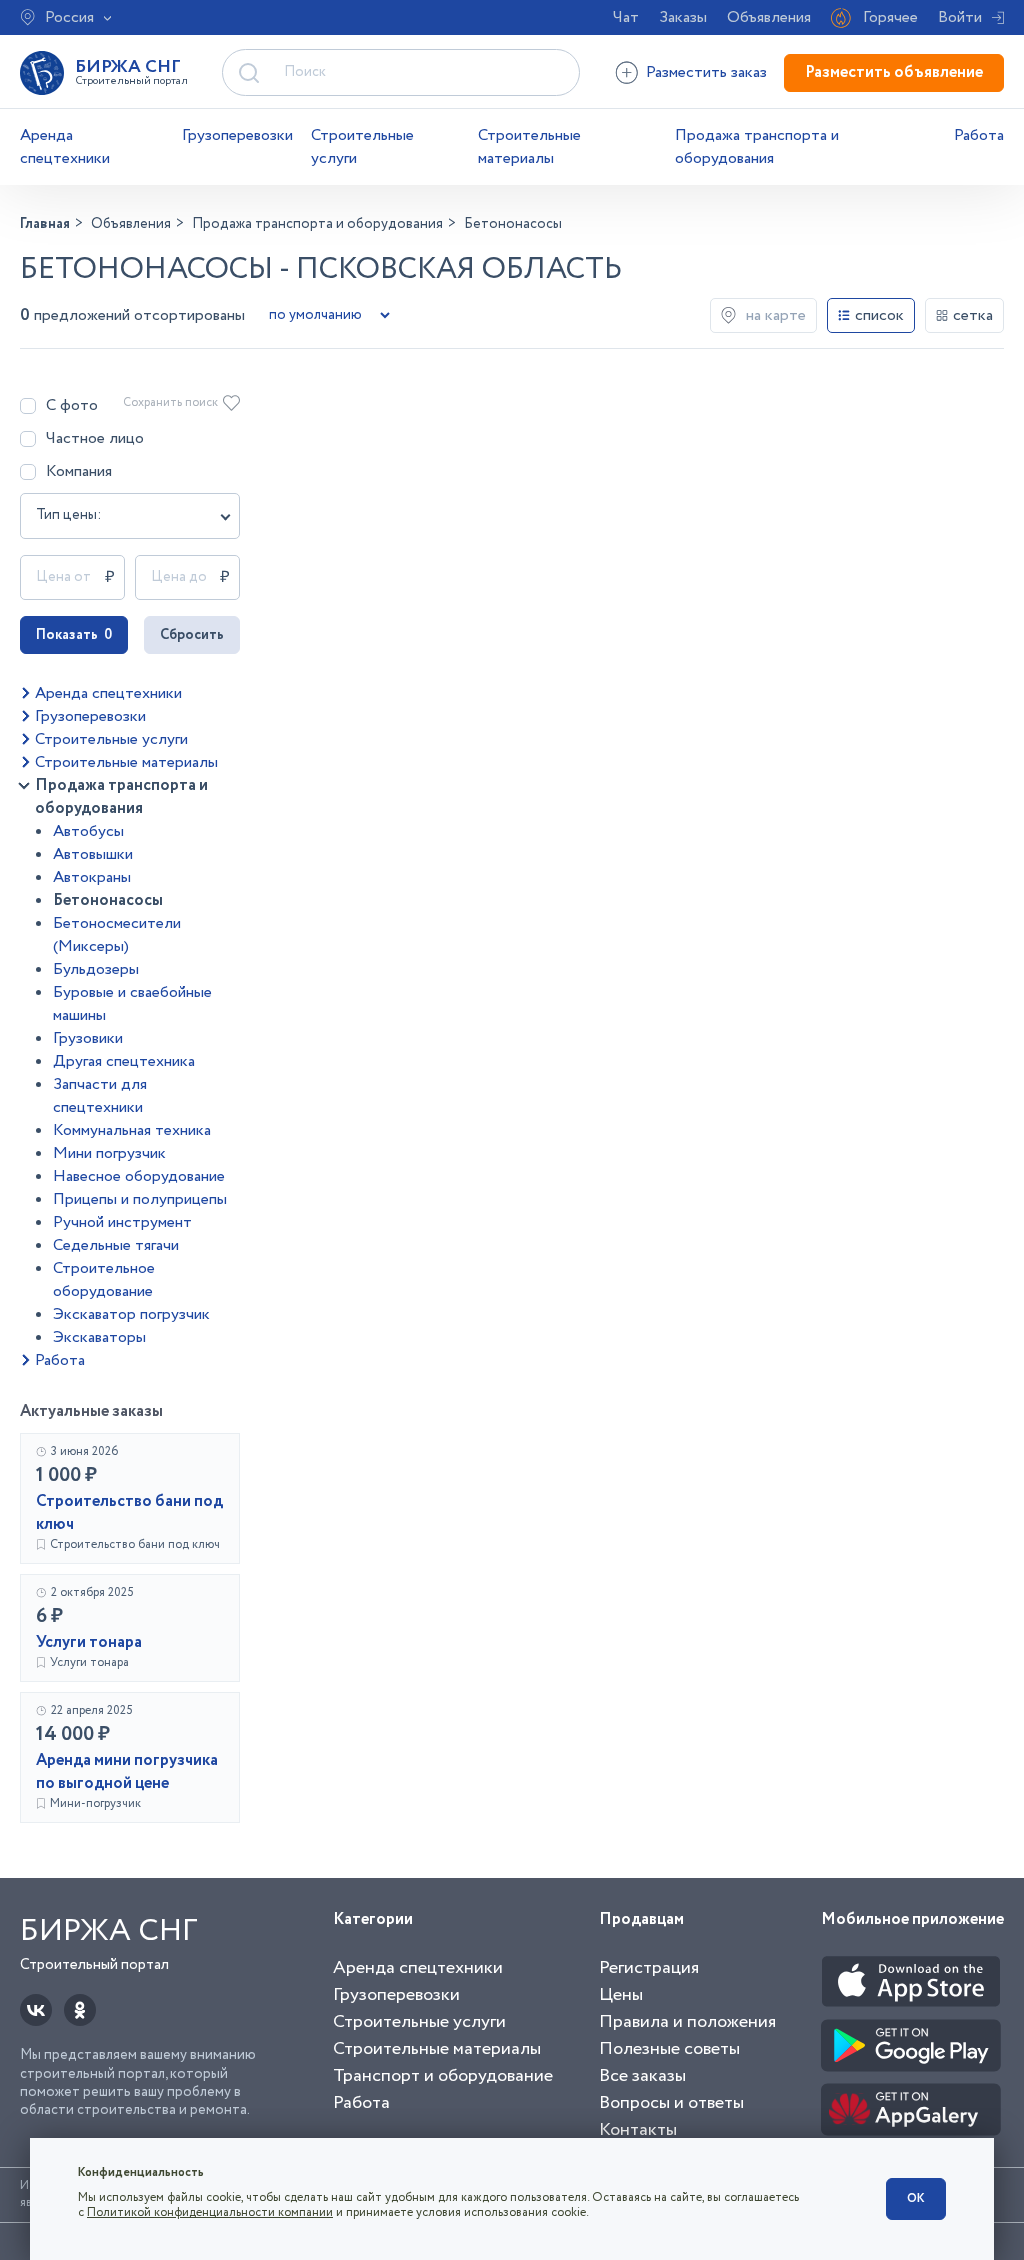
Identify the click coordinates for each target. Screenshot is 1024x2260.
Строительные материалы (529, 147)
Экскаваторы (99, 1337)
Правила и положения (687, 2022)
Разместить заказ (706, 72)
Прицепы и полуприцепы (140, 1199)
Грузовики (88, 1038)
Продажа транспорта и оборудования (757, 147)
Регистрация (649, 1968)
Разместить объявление (894, 72)
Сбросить (192, 635)
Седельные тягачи (116, 1245)
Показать (74, 635)
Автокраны (92, 877)
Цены (621, 1995)
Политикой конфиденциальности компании (210, 2212)
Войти (960, 17)
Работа (979, 135)
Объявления (769, 17)
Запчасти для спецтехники (100, 1096)
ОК (916, 2198)
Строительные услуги (362, 147)
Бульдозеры (96, 969)
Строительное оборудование (104, 1280)
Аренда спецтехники (65, 147)
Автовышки (93, 854)
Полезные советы (669, 2049)
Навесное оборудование (139, 1176)
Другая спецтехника (124, 1061)
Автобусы (88, 831)
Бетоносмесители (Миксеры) (117, 935)
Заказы (683, 17)
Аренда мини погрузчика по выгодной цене (127, 1772)
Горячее (890, 17)
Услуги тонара (89, 1642)
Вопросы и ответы (671, 2103)
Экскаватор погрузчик (131, 1314)
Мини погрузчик (109, 1153)
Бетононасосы (108, 900)
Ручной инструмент (122, 1222)
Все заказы (642, 2076)
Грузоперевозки (237, 135)
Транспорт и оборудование (443, 2076)
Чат (626, 17)
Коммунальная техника (132, 1130)
